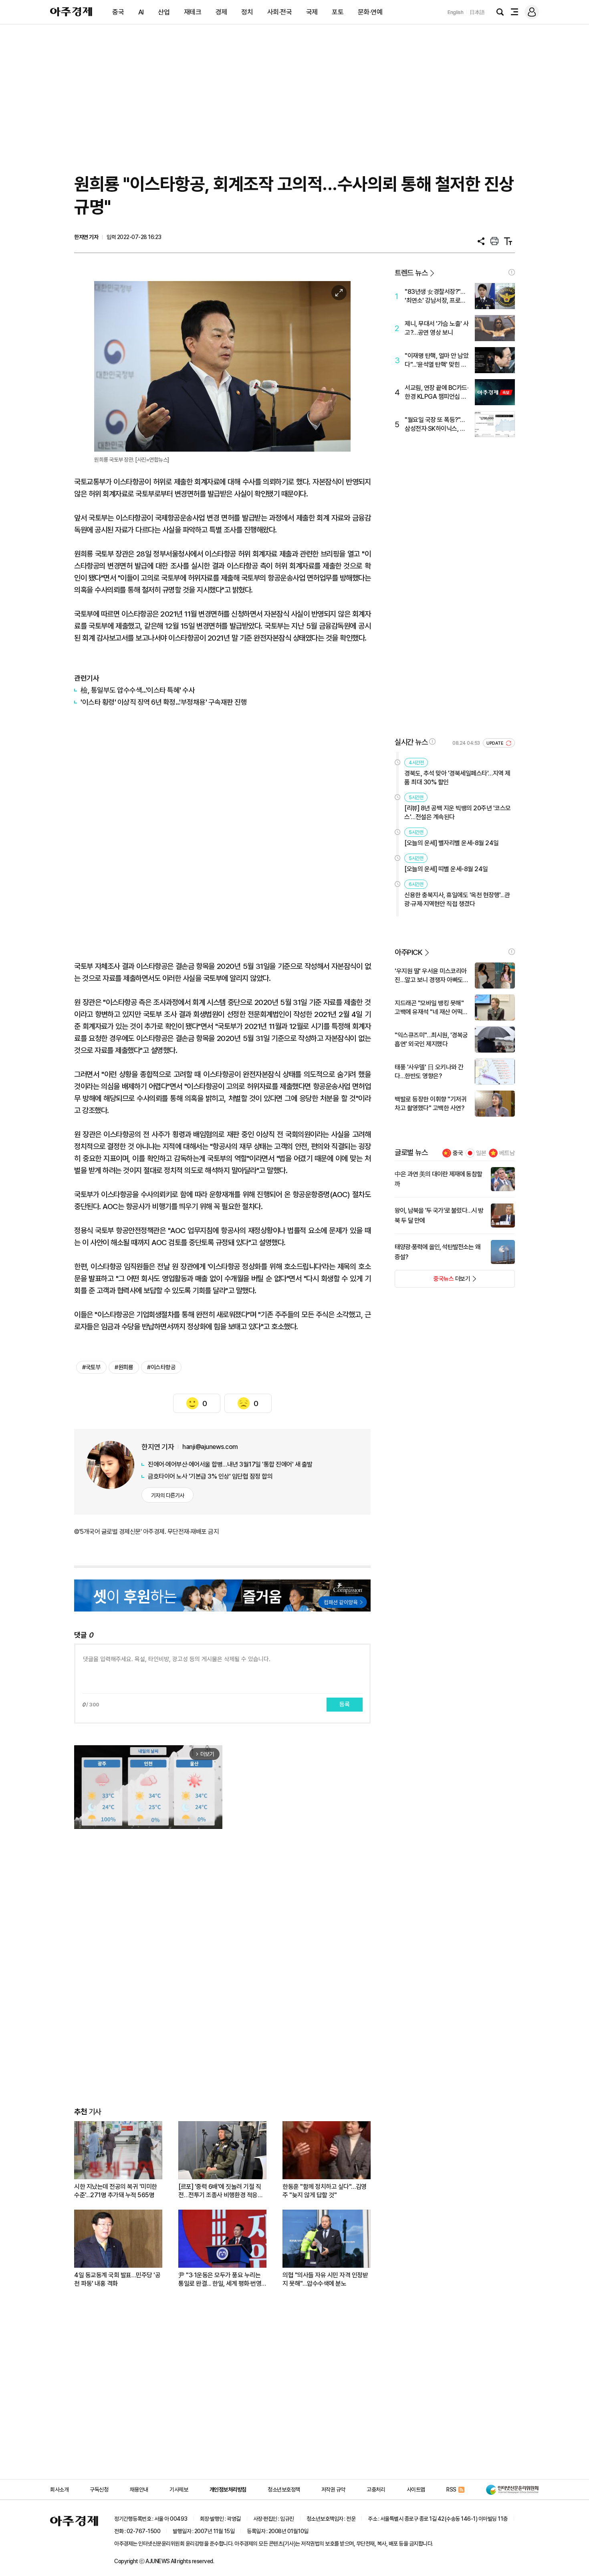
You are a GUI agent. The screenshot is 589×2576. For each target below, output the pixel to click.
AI (141, 12)
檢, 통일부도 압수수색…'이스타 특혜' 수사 (138, 690)
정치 (247, 12)
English (456, 12)
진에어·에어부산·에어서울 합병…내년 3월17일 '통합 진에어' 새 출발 (230, 1464)
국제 (312, 12)
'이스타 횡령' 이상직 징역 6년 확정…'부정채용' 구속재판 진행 (164, 702)
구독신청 (99, 2490)
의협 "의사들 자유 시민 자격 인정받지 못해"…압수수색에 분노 (325, 2279)
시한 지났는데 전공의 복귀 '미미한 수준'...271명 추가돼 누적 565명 (116, 2191)
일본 (481, 1153)
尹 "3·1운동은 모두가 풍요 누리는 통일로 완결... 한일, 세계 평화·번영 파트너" (220, 2280)
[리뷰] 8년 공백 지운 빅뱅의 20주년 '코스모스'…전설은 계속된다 (458, 813)
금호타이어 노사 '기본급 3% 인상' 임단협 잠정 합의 (210, 1476)
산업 (164, 12)
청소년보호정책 (284, 2490)
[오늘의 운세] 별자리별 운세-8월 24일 (452, 843)
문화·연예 (370, 12)
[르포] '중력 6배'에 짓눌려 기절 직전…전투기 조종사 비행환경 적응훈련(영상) (221, 2191)
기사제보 (179, 2490)
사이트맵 (416, 2490)
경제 (221, 12)
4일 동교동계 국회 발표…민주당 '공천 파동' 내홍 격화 (117, 2279)
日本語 (477, 12)
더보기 (433, 1281)
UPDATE (495, 743)
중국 (118, 12)
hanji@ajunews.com (210, 1447)
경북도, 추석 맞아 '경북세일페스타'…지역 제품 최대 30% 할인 (457, 778)
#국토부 (91, 1367)
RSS (451, 2490)
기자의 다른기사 (168, 1495)
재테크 (193, 12)
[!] (512, 272)
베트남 (507, 1153)
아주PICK (408, 952)
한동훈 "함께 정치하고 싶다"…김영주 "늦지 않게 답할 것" (325, 2191)
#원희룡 (124, 1367)
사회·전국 (280, 12)
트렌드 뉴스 (411, 273)
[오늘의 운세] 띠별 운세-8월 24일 (446, 869)
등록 (345, 1704)
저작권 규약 (333, 2490)
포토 (338, 12)
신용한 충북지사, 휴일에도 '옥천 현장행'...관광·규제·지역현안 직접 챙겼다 (457, 899)
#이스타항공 (161, 1367)
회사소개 (59, 2490)
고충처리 (376, 2490)
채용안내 (139, 2490)
